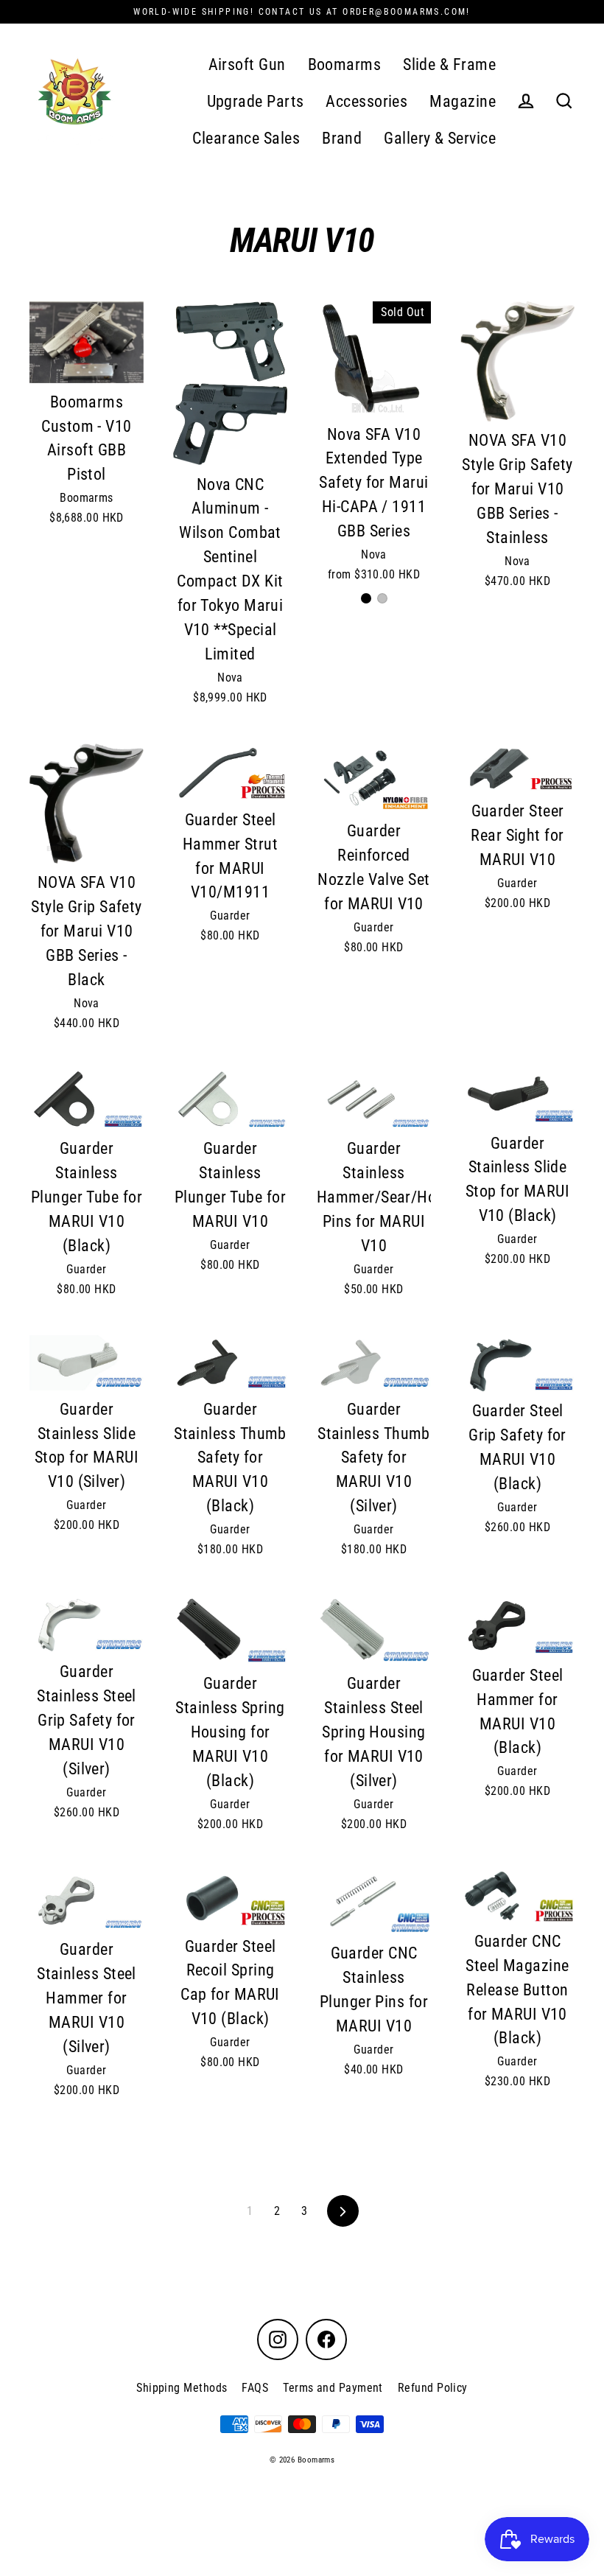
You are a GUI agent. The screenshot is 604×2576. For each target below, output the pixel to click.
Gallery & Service (440, 138)
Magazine (463, 101)
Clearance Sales (246, 138)
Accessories (366, 101)
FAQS (255, 2388)
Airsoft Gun (247, 64)
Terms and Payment (333, 2388)
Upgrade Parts (256, 101)
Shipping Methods (182, 2388)
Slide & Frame (449, 64)
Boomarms (345, 64)
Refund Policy (433, 2388)
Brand (342, 138)
